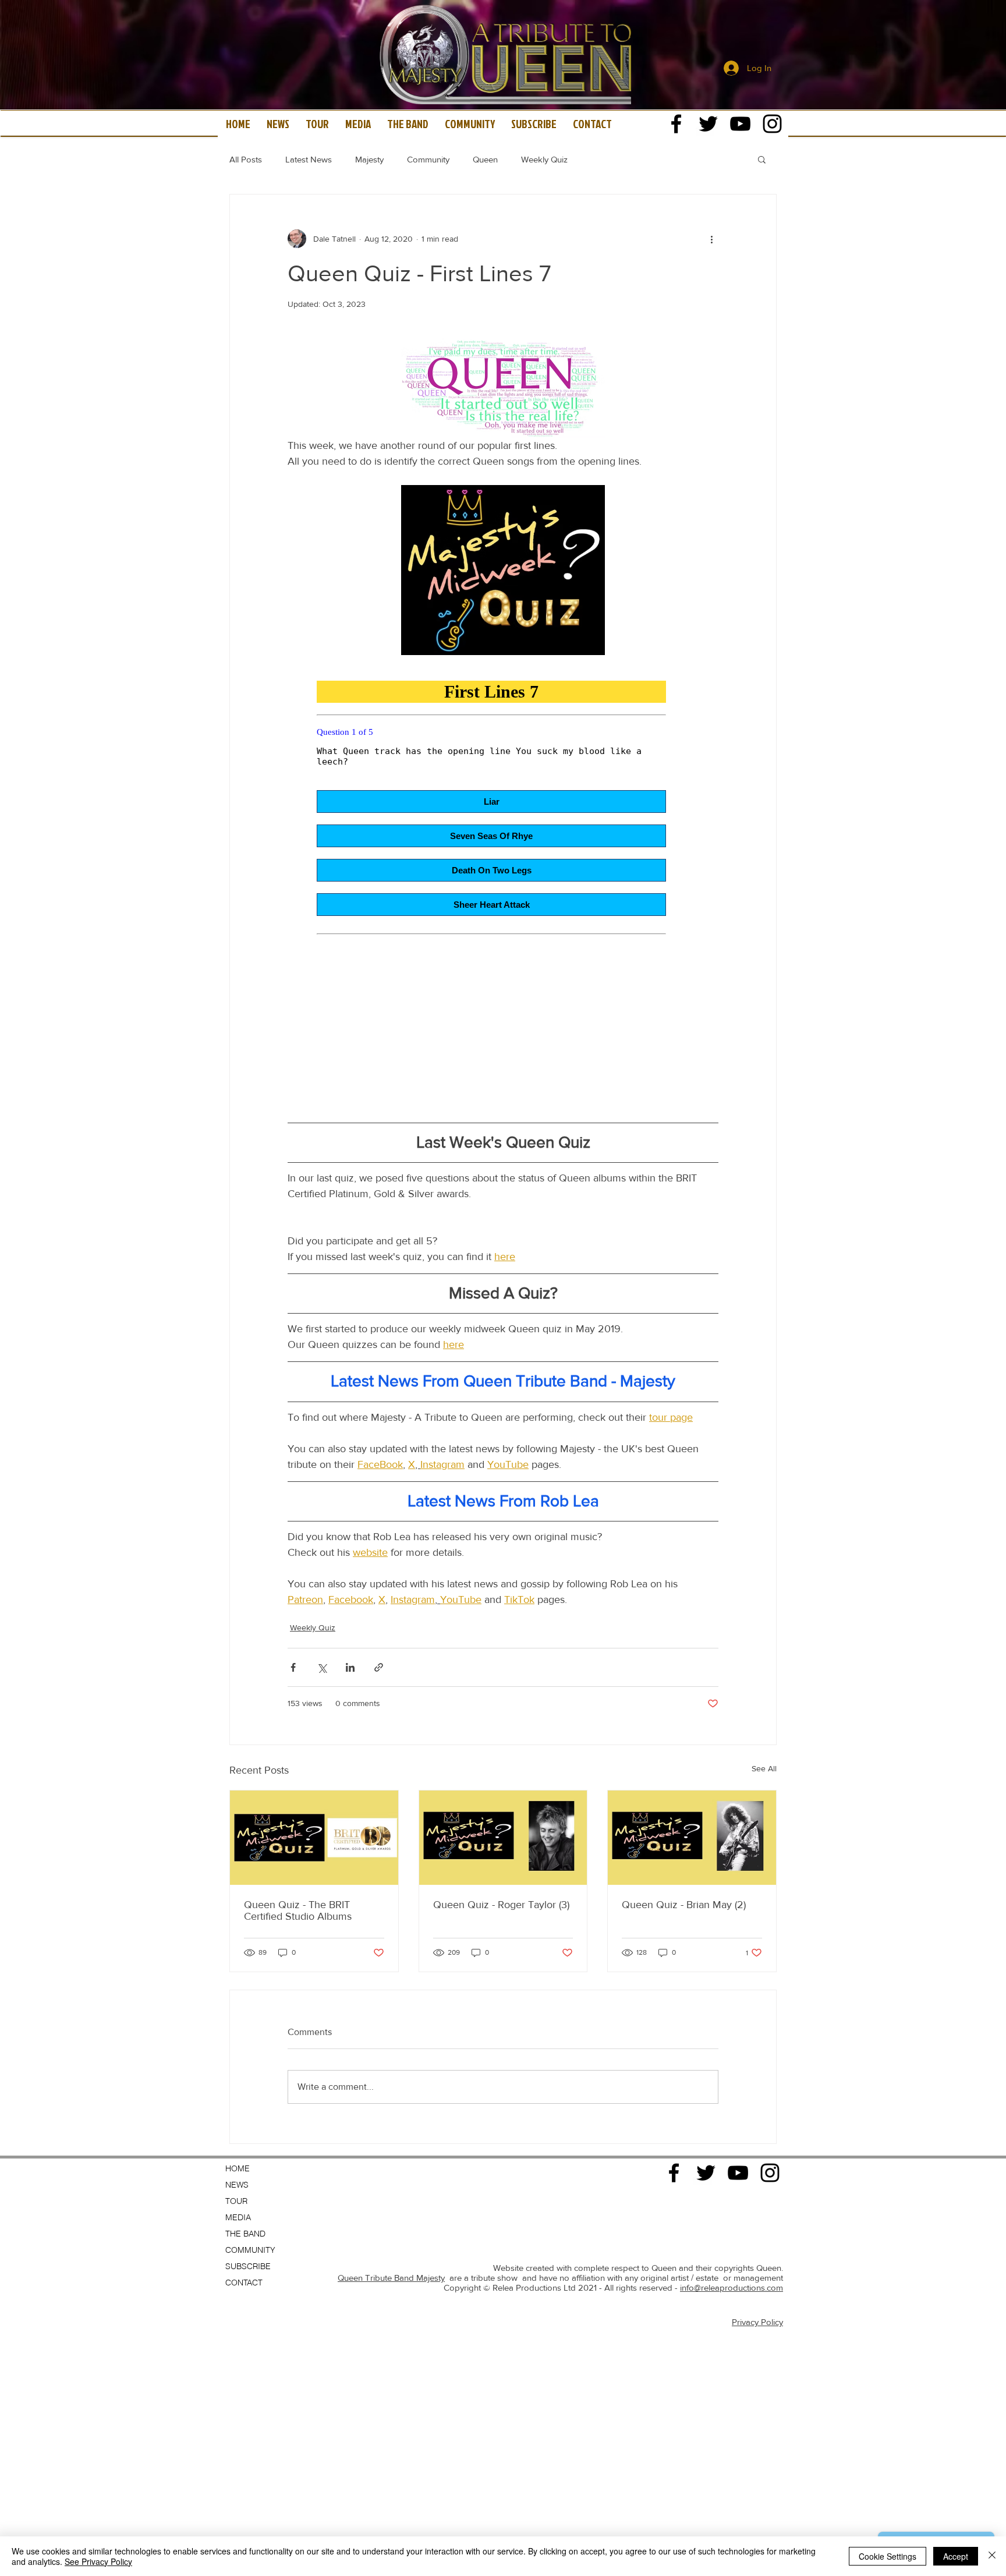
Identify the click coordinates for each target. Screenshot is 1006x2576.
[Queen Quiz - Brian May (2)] (692, 1838)
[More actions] (711, 239)
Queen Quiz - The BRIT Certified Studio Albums (298, 1910)
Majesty (369, 159)
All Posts (246, 159)
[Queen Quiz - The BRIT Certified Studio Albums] (314, 1838)
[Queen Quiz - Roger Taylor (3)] (503, 1838)
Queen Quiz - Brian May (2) (684, 1905)
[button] (762, 159)
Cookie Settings (888, 2556)
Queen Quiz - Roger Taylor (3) (501, 1905)
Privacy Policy (757, 2322)
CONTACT (244, 2283)
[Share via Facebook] (293, 1667)
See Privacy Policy (98, 2561)
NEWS (237, 2185)
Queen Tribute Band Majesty (391, 2278)
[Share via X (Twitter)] (322, 1667)
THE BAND (245, 2234)
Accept (956, 2556)
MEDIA (238, 2217)
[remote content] (503, 884)
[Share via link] (379, 1667)
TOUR (236, 2201)
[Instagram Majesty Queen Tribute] (772, 124)
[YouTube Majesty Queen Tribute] (740, 124)
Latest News (309, 159)
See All (764, 1768)
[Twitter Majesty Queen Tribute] (708, 124)
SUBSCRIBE (248, 2266)
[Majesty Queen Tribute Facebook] (676, 124)
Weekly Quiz (544, 159)
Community (428, 159)
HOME (238, 2168)
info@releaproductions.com (732, 2287)
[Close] (992, 2556)
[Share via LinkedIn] (350, 1667)
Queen (485, 159)
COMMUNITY (250, 2250)
